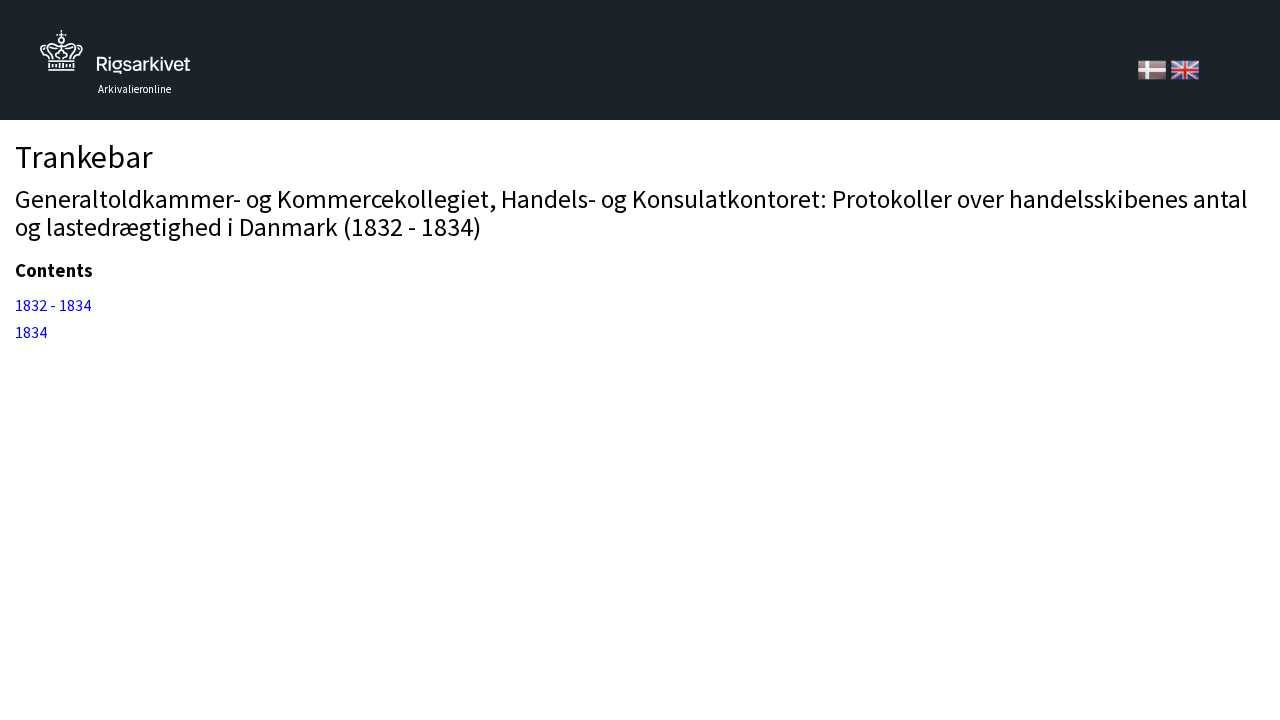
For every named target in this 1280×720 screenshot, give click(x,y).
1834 (31, 332)
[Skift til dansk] (1153, 68)
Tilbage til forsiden (115, 57)
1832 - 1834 (53, 305)
